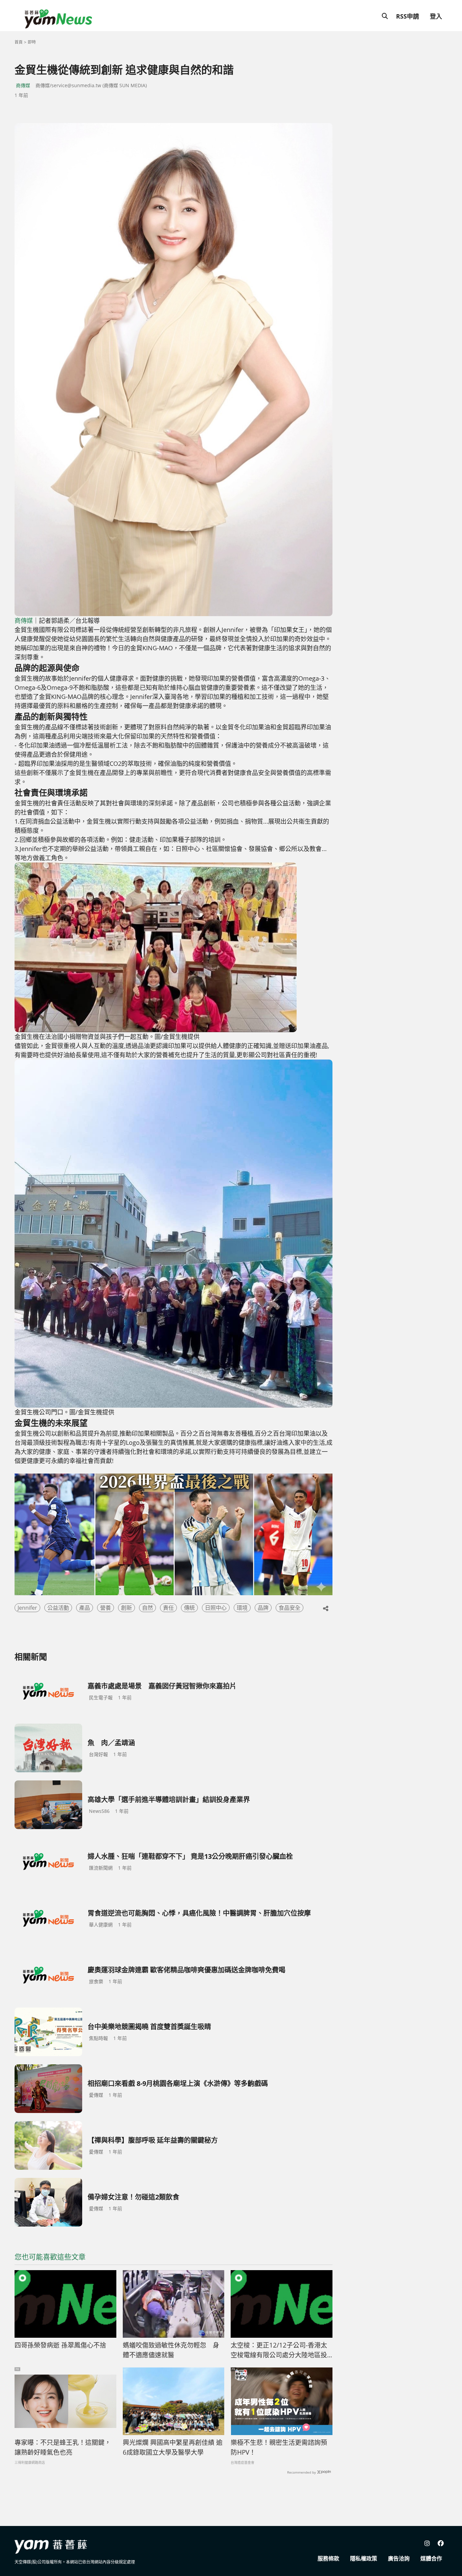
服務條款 (328, 2558)
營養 (106, 1608)
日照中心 (216, 1608)
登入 (436, 16)
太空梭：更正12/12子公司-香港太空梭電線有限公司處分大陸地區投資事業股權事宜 (279, 2350)
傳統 (189, 1608)
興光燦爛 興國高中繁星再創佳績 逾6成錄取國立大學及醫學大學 (173, 2447)
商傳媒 (23, 85)
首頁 (19, 42)
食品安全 (290, 1608)
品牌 (263, 1608)
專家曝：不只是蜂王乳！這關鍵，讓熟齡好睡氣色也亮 (63, 2447)
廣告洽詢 (399, 2558)
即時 (32, 42)
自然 (147, 1608)
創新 (126, 1608)
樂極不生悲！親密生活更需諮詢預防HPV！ (279, 2447)
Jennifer (27, 1608)
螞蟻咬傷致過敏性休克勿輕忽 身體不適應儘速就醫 (171, 2350)
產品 (85, 1608)
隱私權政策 (364, 2558)
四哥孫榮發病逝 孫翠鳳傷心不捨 (60, 2345)
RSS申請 (408, 16)
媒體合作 (431, 2558)
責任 (168, 1608)
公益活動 (58, 1608)
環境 (242, 1608)
